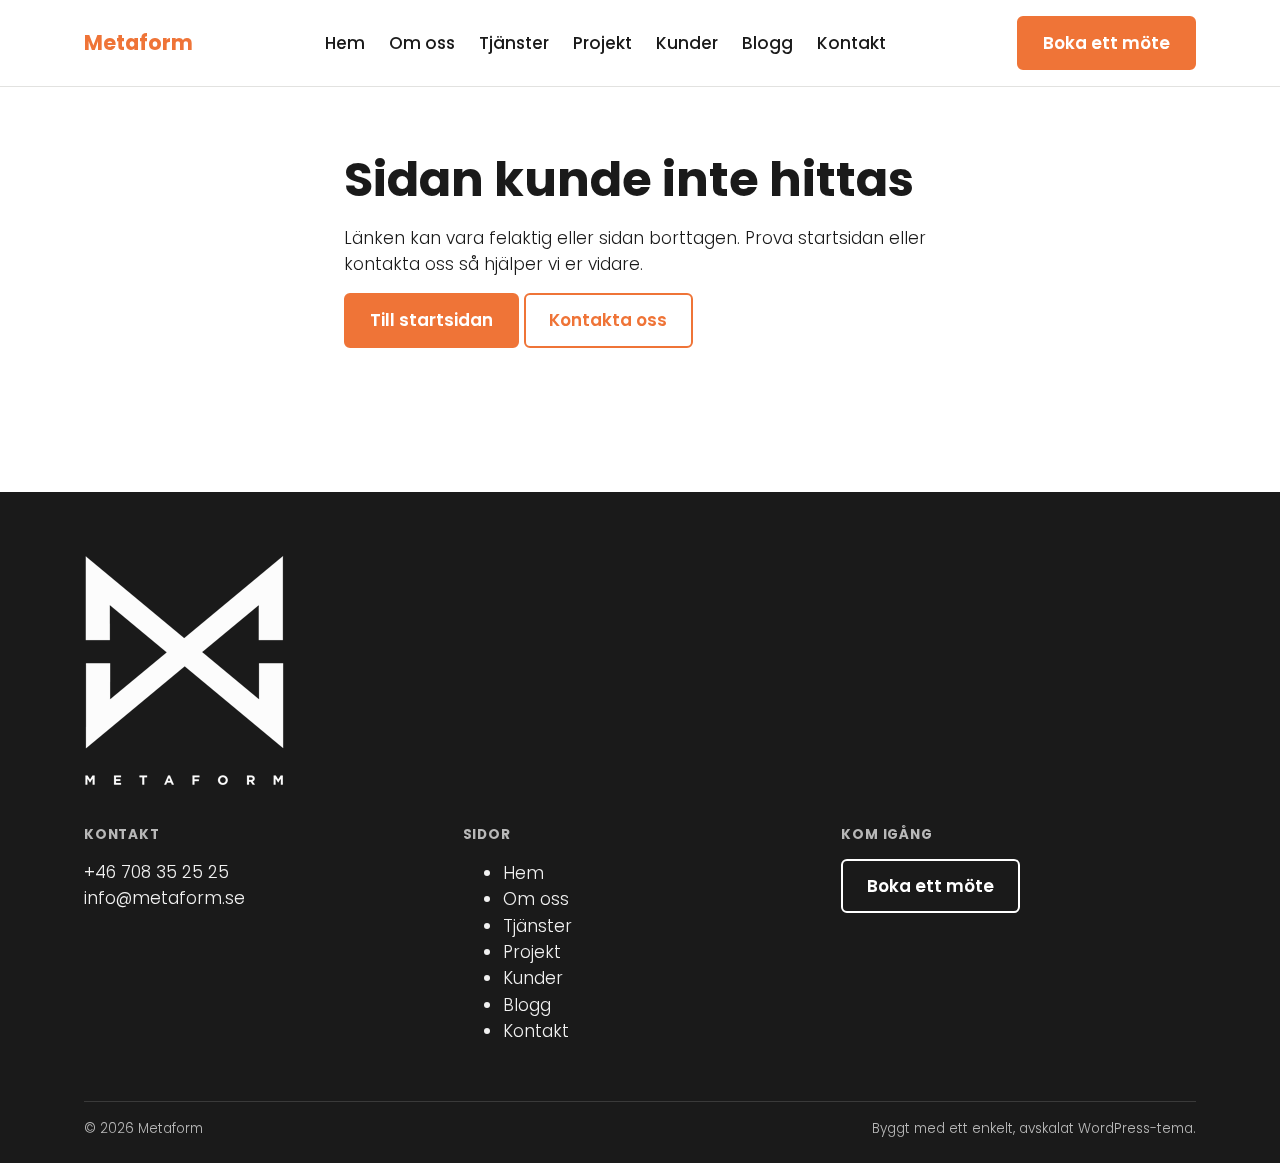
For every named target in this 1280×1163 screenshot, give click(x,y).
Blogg (767, 43)
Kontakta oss (608, 320)
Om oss (422, 43)
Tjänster (514, 43)
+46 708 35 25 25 (156, 872)
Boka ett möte (1106, 43)
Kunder (687, 43)
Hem (345, 43)
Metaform (138, 42)
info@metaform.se (164, 898)
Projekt (602, 43)
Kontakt (851, 43)
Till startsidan (431, 320)
